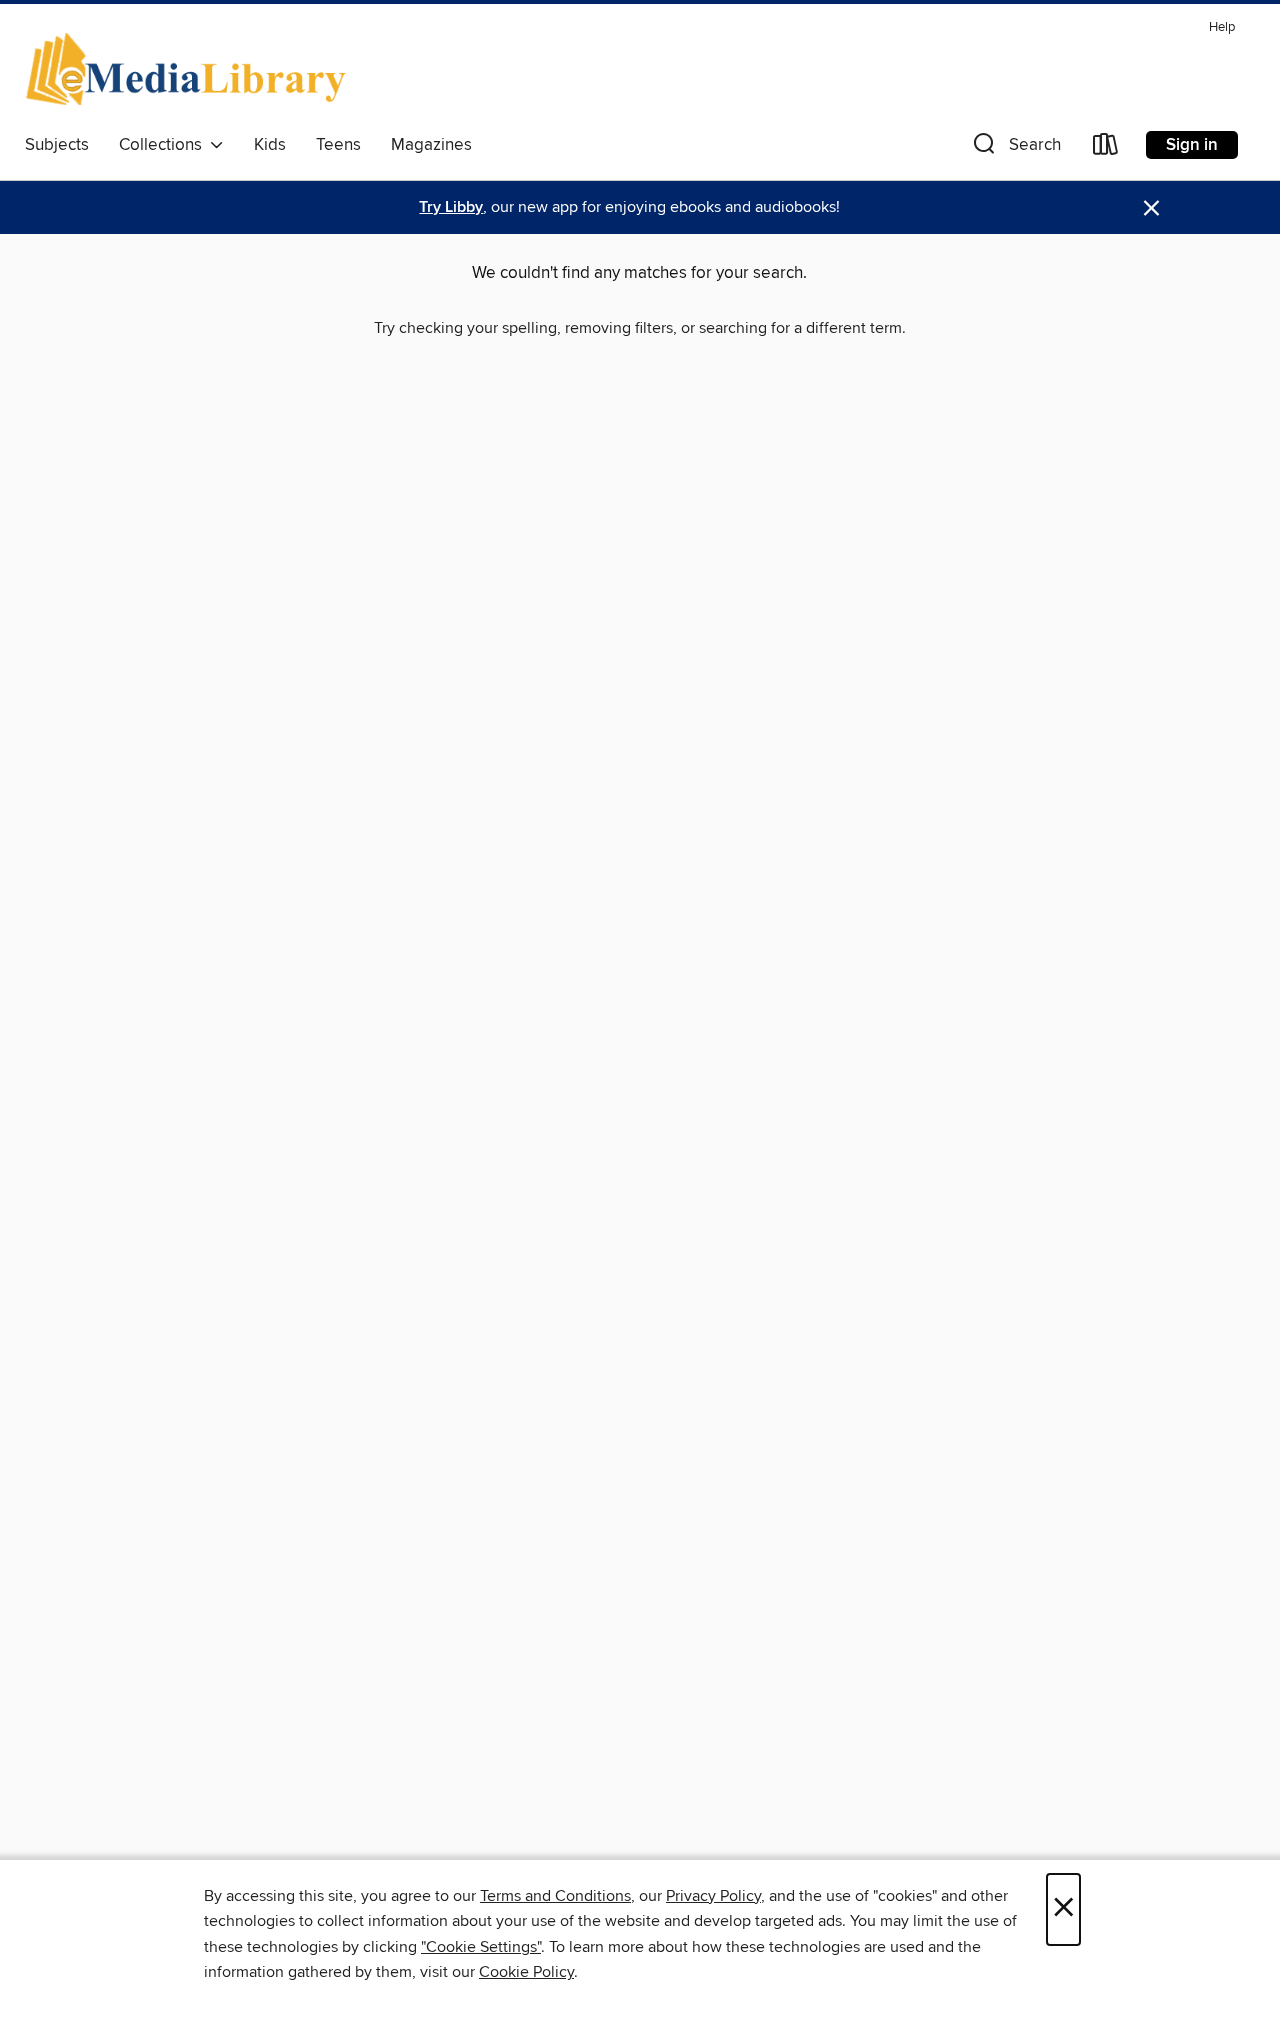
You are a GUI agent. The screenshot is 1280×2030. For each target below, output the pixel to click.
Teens (338, 145)
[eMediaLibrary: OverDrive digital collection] (189, 69)
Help (1222, 27)
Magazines (431, 145)
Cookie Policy (526, 1972)
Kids (270, 145)
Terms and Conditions (555, 1896)
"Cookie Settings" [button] (481, 1947)
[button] (1015, 148)
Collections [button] (164, 145)
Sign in (1192, 145)
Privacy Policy (713, 1896)
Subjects (57, 145)
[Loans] (1106, 148)
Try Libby (451, 207)
